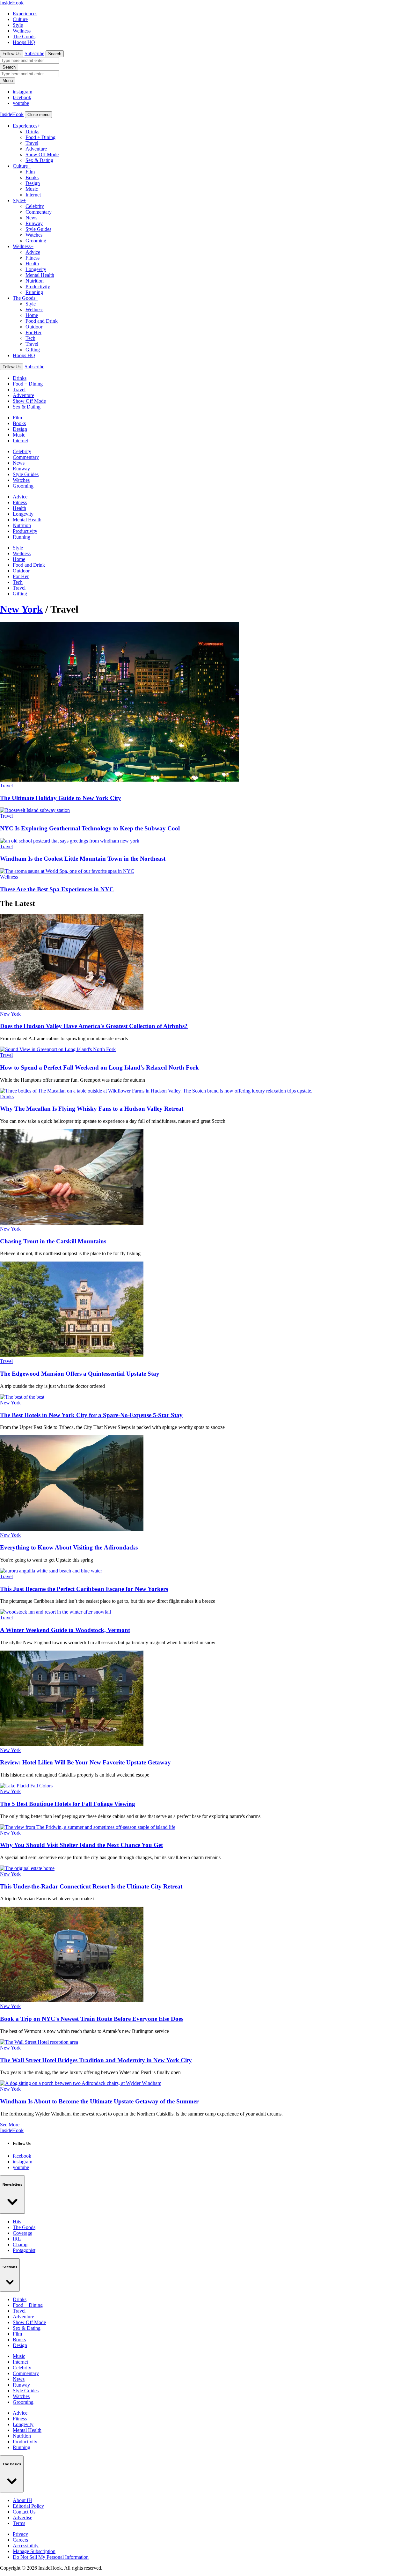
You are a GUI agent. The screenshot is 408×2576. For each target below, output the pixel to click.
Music (32, 189)
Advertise (22, 2517)
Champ (20, 2245)
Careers (20, 2540)
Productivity (38, 287)
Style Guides (38, 229)
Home (32, 315)
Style (18, 25)
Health (32, 264)
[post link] (72, 1008)
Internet (33, 195)
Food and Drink (42, 321)
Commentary (39, 212)
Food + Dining (40, 137)
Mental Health (40, 275)
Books (32, 177)
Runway (34, 223)
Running (34, 292)
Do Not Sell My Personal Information (51, 2557)
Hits (17, 2222)
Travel (32, 143)
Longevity (36, 269)
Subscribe (34, 53)
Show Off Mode (42, 155)
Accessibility (26, 2546)
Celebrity (35, 206)
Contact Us (24, 2512)
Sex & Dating (39, 160)
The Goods (24, 37)
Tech (30, 338)
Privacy (20, 2534)
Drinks (32, 132)
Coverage (22, 2233)
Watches (34, 235)
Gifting (33, 350)
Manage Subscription (34, 2551)
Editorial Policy (28, 2506)
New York (21, 609)
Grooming (36, 241)
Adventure (36, 149)
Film (30, 172)
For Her (33, 332)
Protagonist (24, 2250)
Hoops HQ (24, 42)
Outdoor (34, 327)
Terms (19, 2523)
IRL (17, 2239)
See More (10, 2125)
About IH (22, 2500)
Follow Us (12, 54)
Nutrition (35, 281)
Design (33, 183)
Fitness (33, 258)
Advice (33, 252)
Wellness (22, 31)
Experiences (25, 14)
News (31, 218)
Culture (20, 19)
